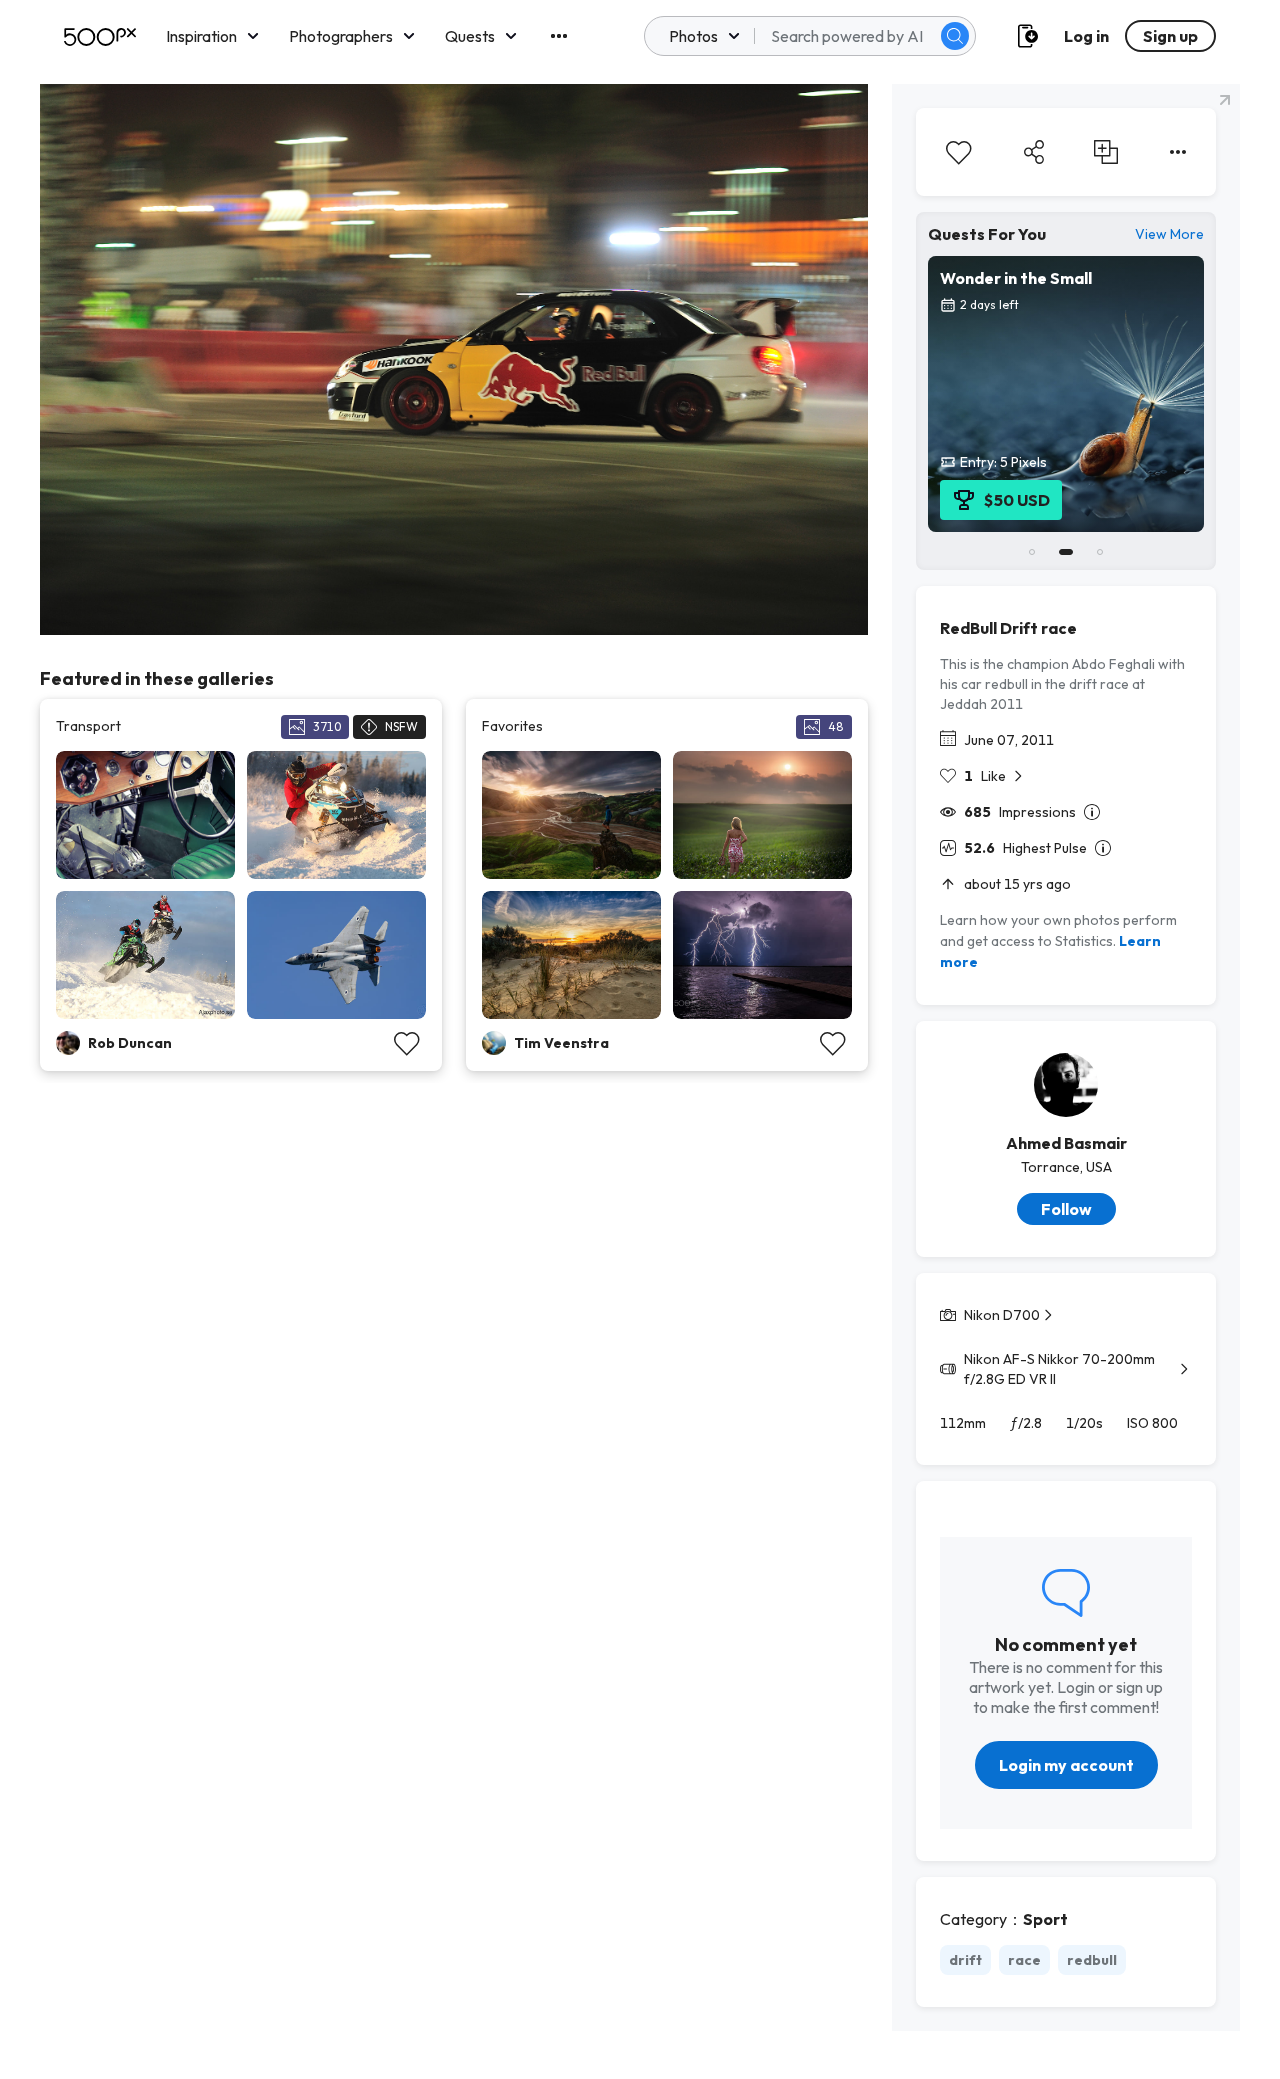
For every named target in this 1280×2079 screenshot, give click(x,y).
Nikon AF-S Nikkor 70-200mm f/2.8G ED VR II (1059, 1369)
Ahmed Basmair (1066, 1143)
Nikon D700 (1002, 1315)
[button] (955, 36)
